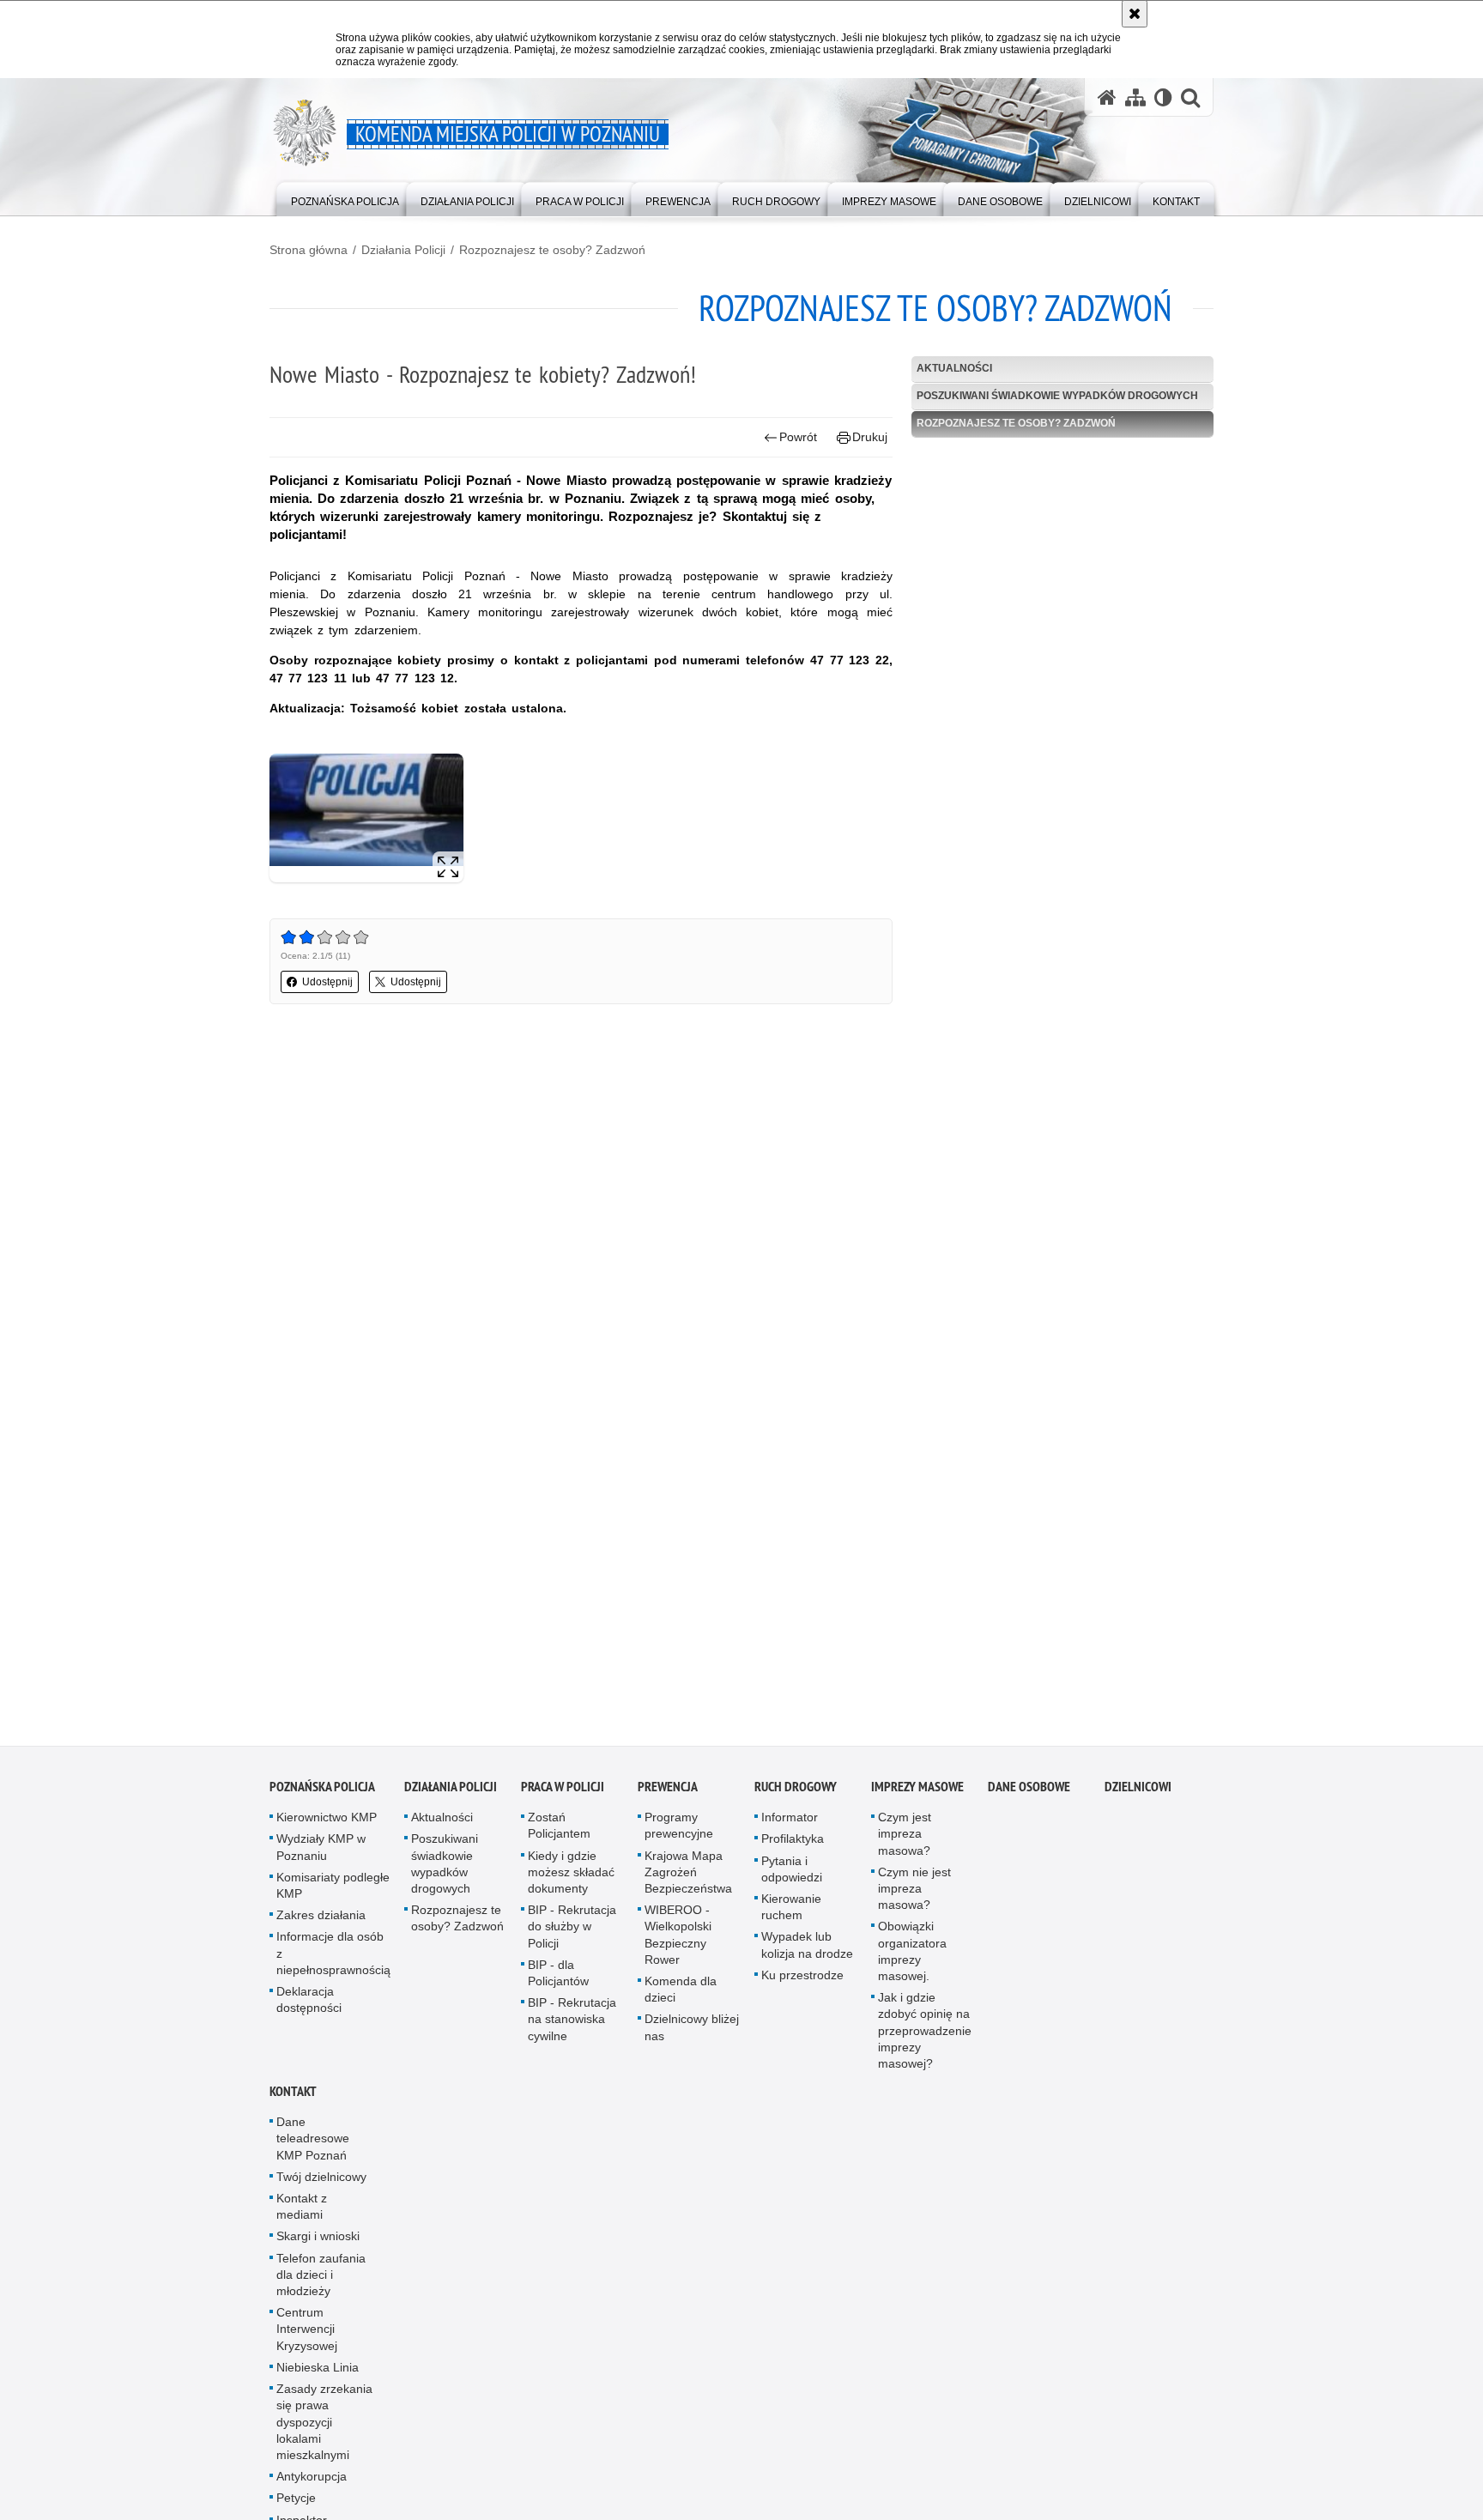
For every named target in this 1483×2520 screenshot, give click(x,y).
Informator (790, 1826)
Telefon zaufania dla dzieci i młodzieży (321, 2283)
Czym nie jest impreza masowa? (914, 1897)
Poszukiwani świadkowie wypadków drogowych (1057, 396)
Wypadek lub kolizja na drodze (807, 1954)
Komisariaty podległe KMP (333, 1894)
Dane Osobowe (1029, 1796)
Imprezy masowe (917, 1796)
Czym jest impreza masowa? (905, 1843)
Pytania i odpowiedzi (792, 1878)
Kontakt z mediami (302, 2215)
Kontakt (293, 2101)
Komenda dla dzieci (681, 1998)
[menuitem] (345, 198)
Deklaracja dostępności (309, 2008)
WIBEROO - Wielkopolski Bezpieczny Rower (678, 1944)
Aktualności (954, 368)
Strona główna (309, 250)
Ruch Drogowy (796, 1796)
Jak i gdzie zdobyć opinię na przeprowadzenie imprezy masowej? (925, 2040)
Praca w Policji (563, 1796)
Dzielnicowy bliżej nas (692, 2036)
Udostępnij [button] (327, 982)
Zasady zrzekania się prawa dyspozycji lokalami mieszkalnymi (324, 2430)
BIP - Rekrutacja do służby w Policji (572, 1935)
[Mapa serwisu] (1135, 97)
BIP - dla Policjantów (558, 1981)
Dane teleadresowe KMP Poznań (313, 2147)
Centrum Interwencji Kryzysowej (307, 2338)
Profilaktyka (793, 1848)
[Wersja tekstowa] (1163, 97)
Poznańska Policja (322, 1796)
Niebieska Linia (318, 2376)
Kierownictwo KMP (327, 1826)
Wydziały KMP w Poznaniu (321, 1856)
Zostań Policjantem (559, 1835)
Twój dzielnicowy (321, 2185)
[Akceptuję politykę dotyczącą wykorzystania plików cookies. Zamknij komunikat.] (1135, 14)
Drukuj (870, 437)
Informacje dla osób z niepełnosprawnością (333, 1962)
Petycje (296, 2507)
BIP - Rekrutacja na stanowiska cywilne (572, 2028)
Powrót (798, 437)
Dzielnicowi (1138, 1796)
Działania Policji (403, 250)
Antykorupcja (312, 2486)
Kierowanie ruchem (791, 1915)
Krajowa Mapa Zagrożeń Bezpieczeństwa (688, 1881)
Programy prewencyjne (679, 1835)
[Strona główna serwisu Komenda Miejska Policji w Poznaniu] (1107, 97)
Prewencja (668, 1796)
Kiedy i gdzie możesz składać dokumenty (571, 1881)
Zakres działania (321, 1924)
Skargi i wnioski (318, 2245)
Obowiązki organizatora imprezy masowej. (912, 1960)
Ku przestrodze (802, 1984)
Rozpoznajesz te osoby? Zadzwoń (552, 250)
